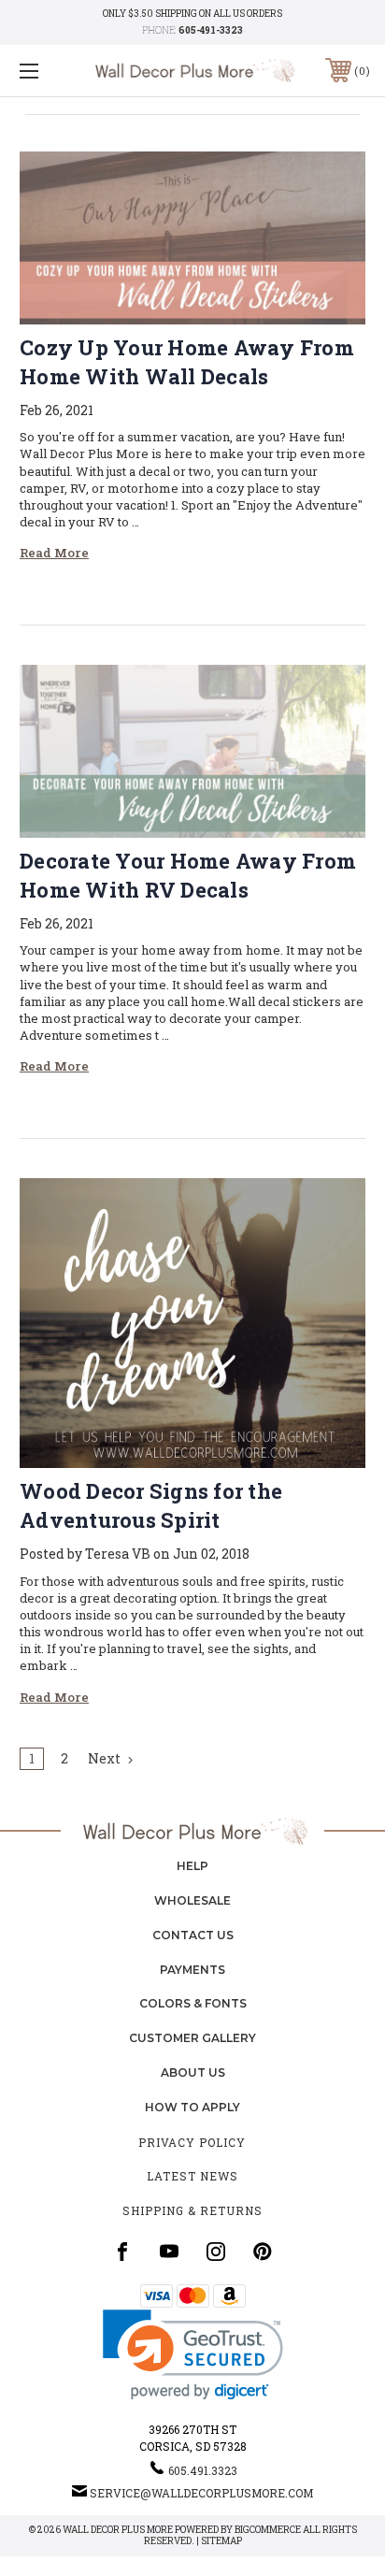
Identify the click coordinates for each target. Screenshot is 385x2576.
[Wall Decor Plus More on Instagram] (216, 2252)
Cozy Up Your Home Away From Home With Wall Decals (187, 362)
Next (106, 1758)
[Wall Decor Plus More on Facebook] (122, 2252)
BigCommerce (268, 2530)
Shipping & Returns (192, 2210)
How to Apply (192, 2107)
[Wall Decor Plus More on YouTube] (169, 2252)
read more (54, 553)
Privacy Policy (192, 2142)
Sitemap (221, 2541)
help (192, 1866)
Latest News (192, 2176)
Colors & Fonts (193, 2003)
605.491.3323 (203, 2470)
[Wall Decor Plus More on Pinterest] (263, 2252)
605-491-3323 (211, 30)
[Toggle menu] (54, 71)
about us (193, 2072)
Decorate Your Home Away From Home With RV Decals (188, 875)
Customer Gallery (192, 2038)
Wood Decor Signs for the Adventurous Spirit (151, 1505)
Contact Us (193, 1935)
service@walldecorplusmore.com (201, 2493)
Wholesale (192, 1900)
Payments (192, 1970)
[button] (193, 2355)
